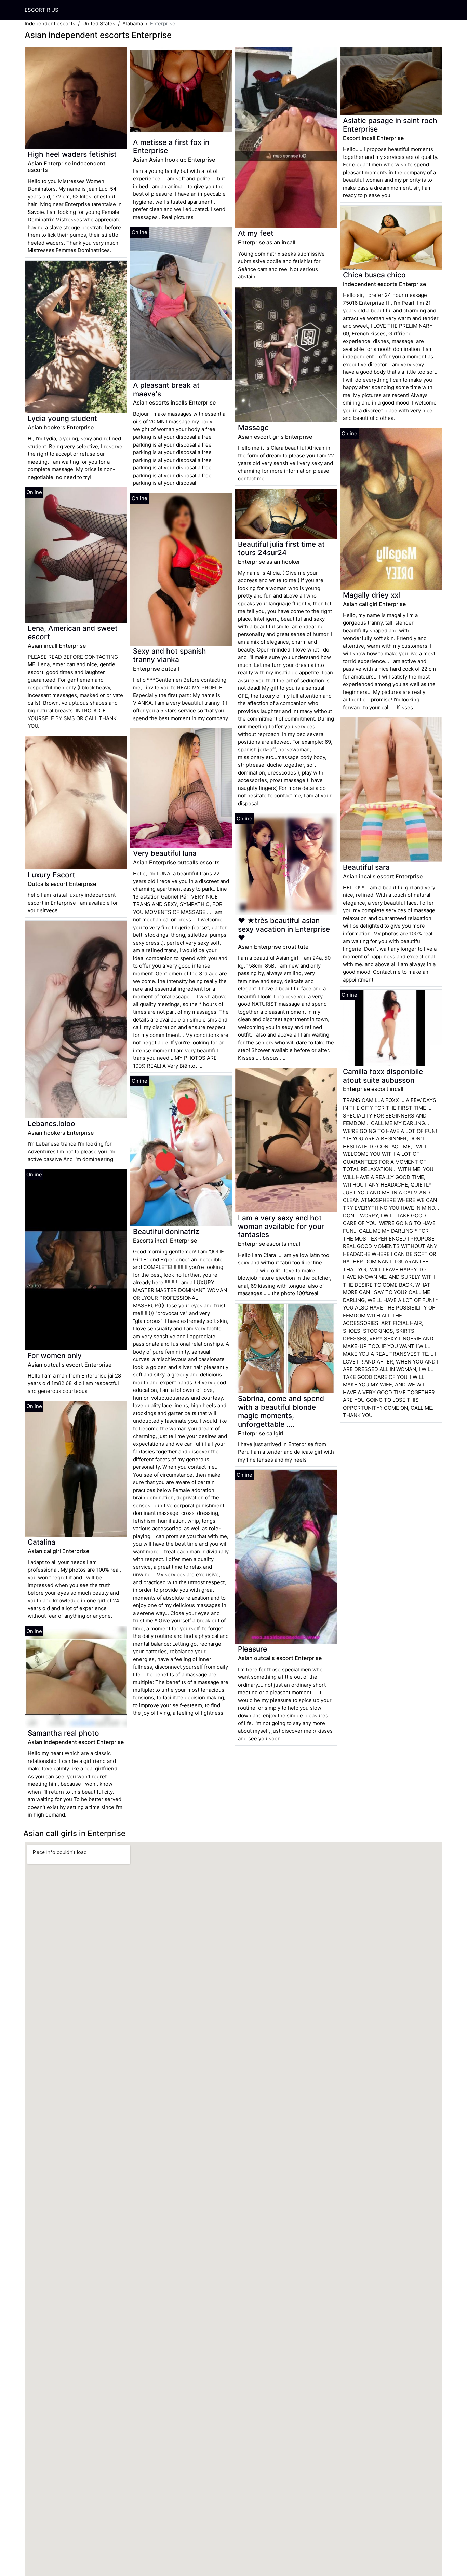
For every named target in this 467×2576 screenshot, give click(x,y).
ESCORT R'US (42, 10)
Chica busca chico (374, 275)
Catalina (42, 1542)
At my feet (256, 233)
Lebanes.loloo (51, 1123)
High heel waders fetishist (72, 154)
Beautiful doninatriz (166, 1231)
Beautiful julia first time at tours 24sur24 (281, 548)
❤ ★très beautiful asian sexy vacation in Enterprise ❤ (284, 929)
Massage (253, 428)
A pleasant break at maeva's (166, 389)
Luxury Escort (51, 875)
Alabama (133, 23)
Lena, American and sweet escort (73, 632)
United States (99, 23)
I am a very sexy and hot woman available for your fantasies (281, 1226)
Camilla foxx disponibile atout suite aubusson (383, 1076)
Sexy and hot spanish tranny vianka (170, 655)
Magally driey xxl (371, 595)
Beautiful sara (366, 867)
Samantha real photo (63, 1733)
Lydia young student (62, 418)
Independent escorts (50, 23)
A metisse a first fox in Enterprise (171, 147)
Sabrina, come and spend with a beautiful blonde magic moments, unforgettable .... (281, 1411)
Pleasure (252, 1649)
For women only (55, 1355)
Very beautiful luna (165, 853)
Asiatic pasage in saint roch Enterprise (390, 125)
